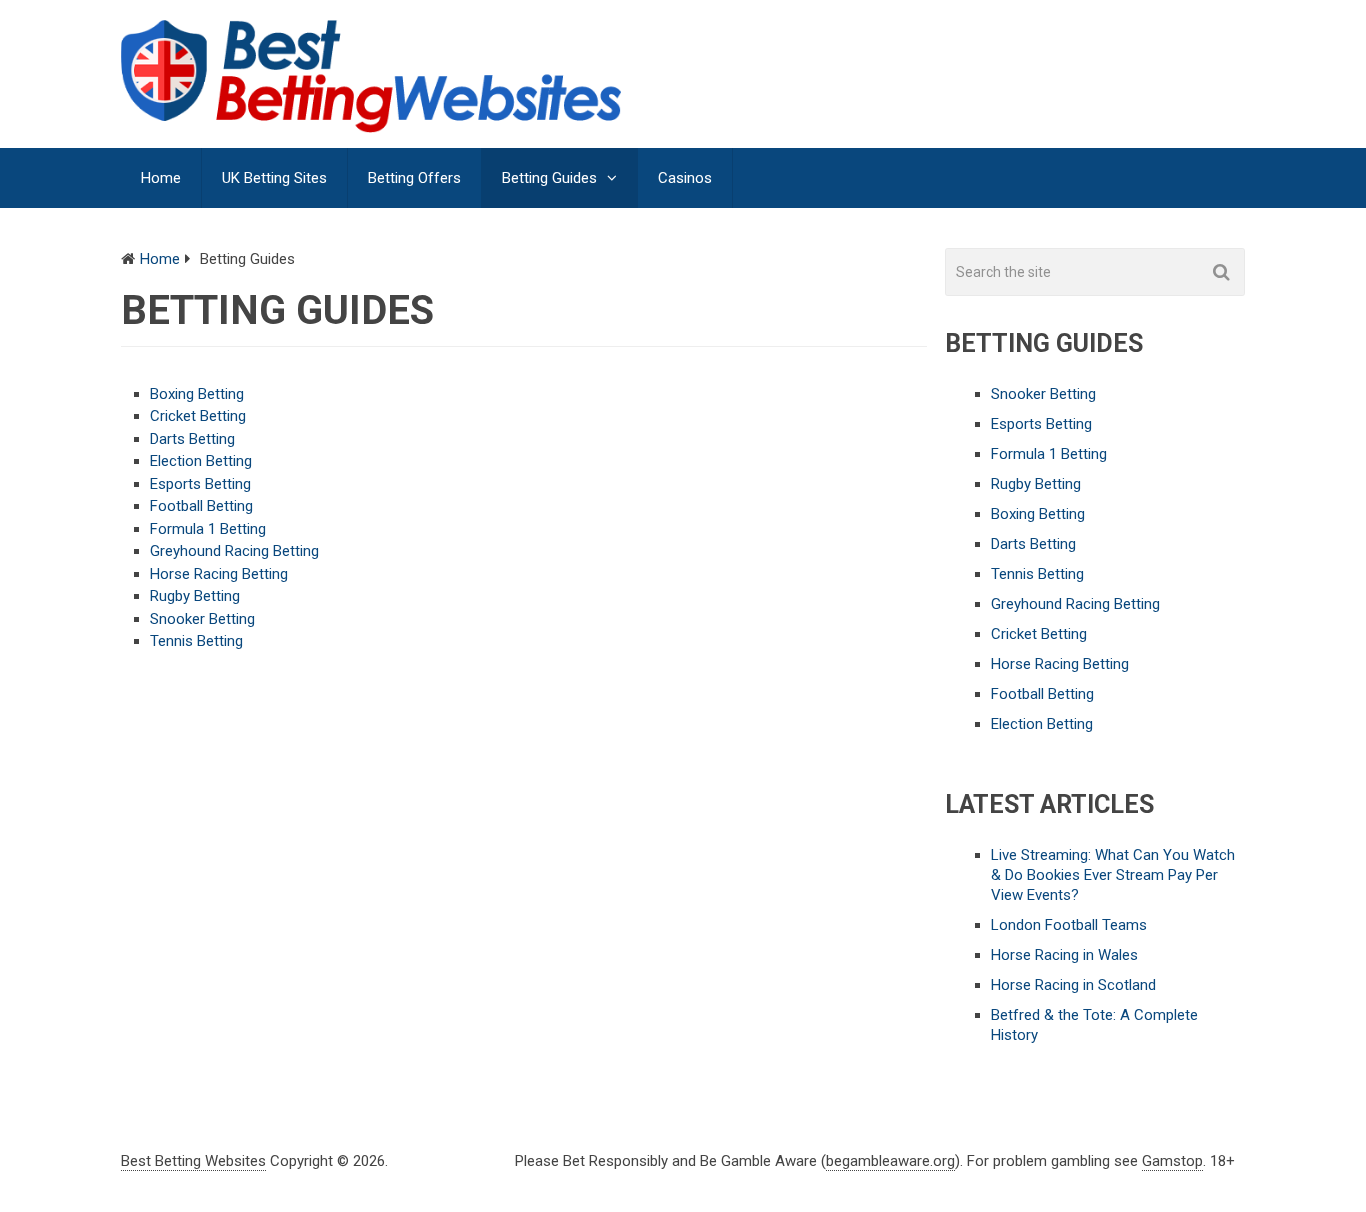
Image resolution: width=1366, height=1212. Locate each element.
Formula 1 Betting (208, 529)
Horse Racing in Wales (1064, 955)
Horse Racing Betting (219, 574)
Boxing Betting (197, 394)
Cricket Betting (198, 416)
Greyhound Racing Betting (234, 551)
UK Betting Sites (274, 178)
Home (161, 178)
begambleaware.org (890, 1161)
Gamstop (1172, 1161)
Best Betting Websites (193, 1161)
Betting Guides (549, 178)
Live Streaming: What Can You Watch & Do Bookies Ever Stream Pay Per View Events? (1113, 875)
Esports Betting (200, 484)
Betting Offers (414, 178)
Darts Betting (192, 439)
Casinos (685, 178)
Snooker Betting (202, 619)
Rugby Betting (195, 596)
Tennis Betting (196, 641)
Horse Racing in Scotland (1073, 985)
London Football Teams (1069, 925)
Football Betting (201, 506)
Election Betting (201, 461)
